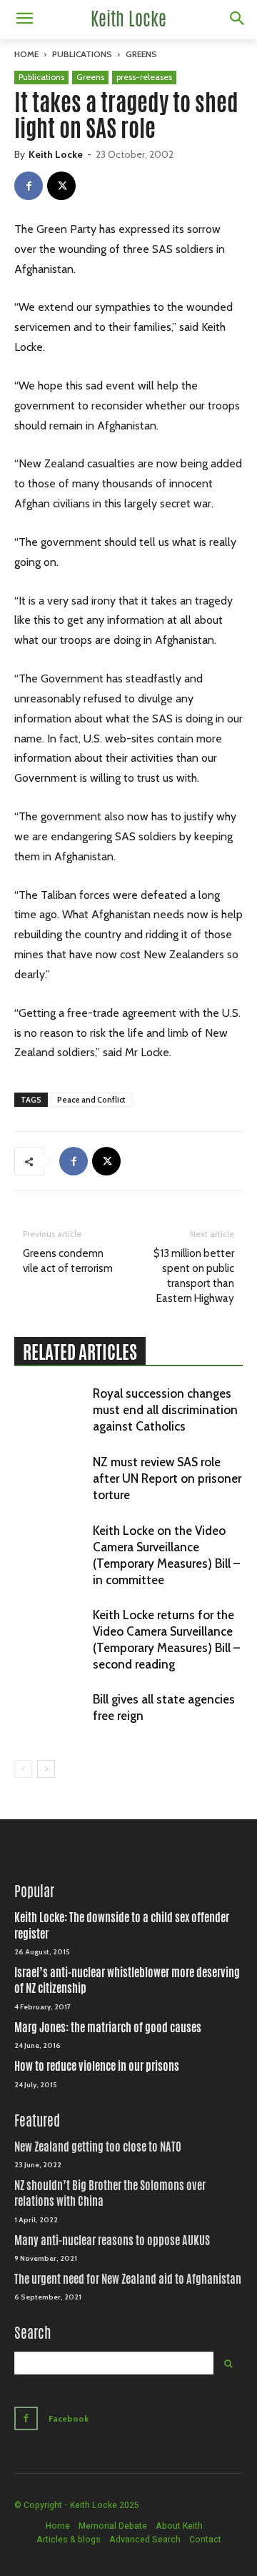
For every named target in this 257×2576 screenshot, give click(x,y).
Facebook (69, 2418)
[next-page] (46, 1769)
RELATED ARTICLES (80, 1352)
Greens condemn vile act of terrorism (68, 1261)
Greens (141, 54)
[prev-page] (23, 1769)
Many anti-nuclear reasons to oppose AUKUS (112, 2241)
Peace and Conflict (91, 1100)
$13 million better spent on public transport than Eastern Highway (194, 1276)
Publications (82, 54)
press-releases (144, 77)
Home (26, 54)
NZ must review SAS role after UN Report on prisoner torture (167, 1478)
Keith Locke (56, 154)
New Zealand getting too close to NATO (98, 2147)
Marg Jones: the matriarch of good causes (108, 2028)
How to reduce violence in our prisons (97, 2066)
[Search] (228, 2363)
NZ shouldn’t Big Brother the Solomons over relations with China (110, 2193)
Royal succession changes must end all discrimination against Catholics (165, 1410)
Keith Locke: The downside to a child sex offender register (122, 1925)
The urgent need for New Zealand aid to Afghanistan (128, 2279)
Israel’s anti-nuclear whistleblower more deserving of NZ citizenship (127, 1980)
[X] (61, 186)
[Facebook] (29, 186)
